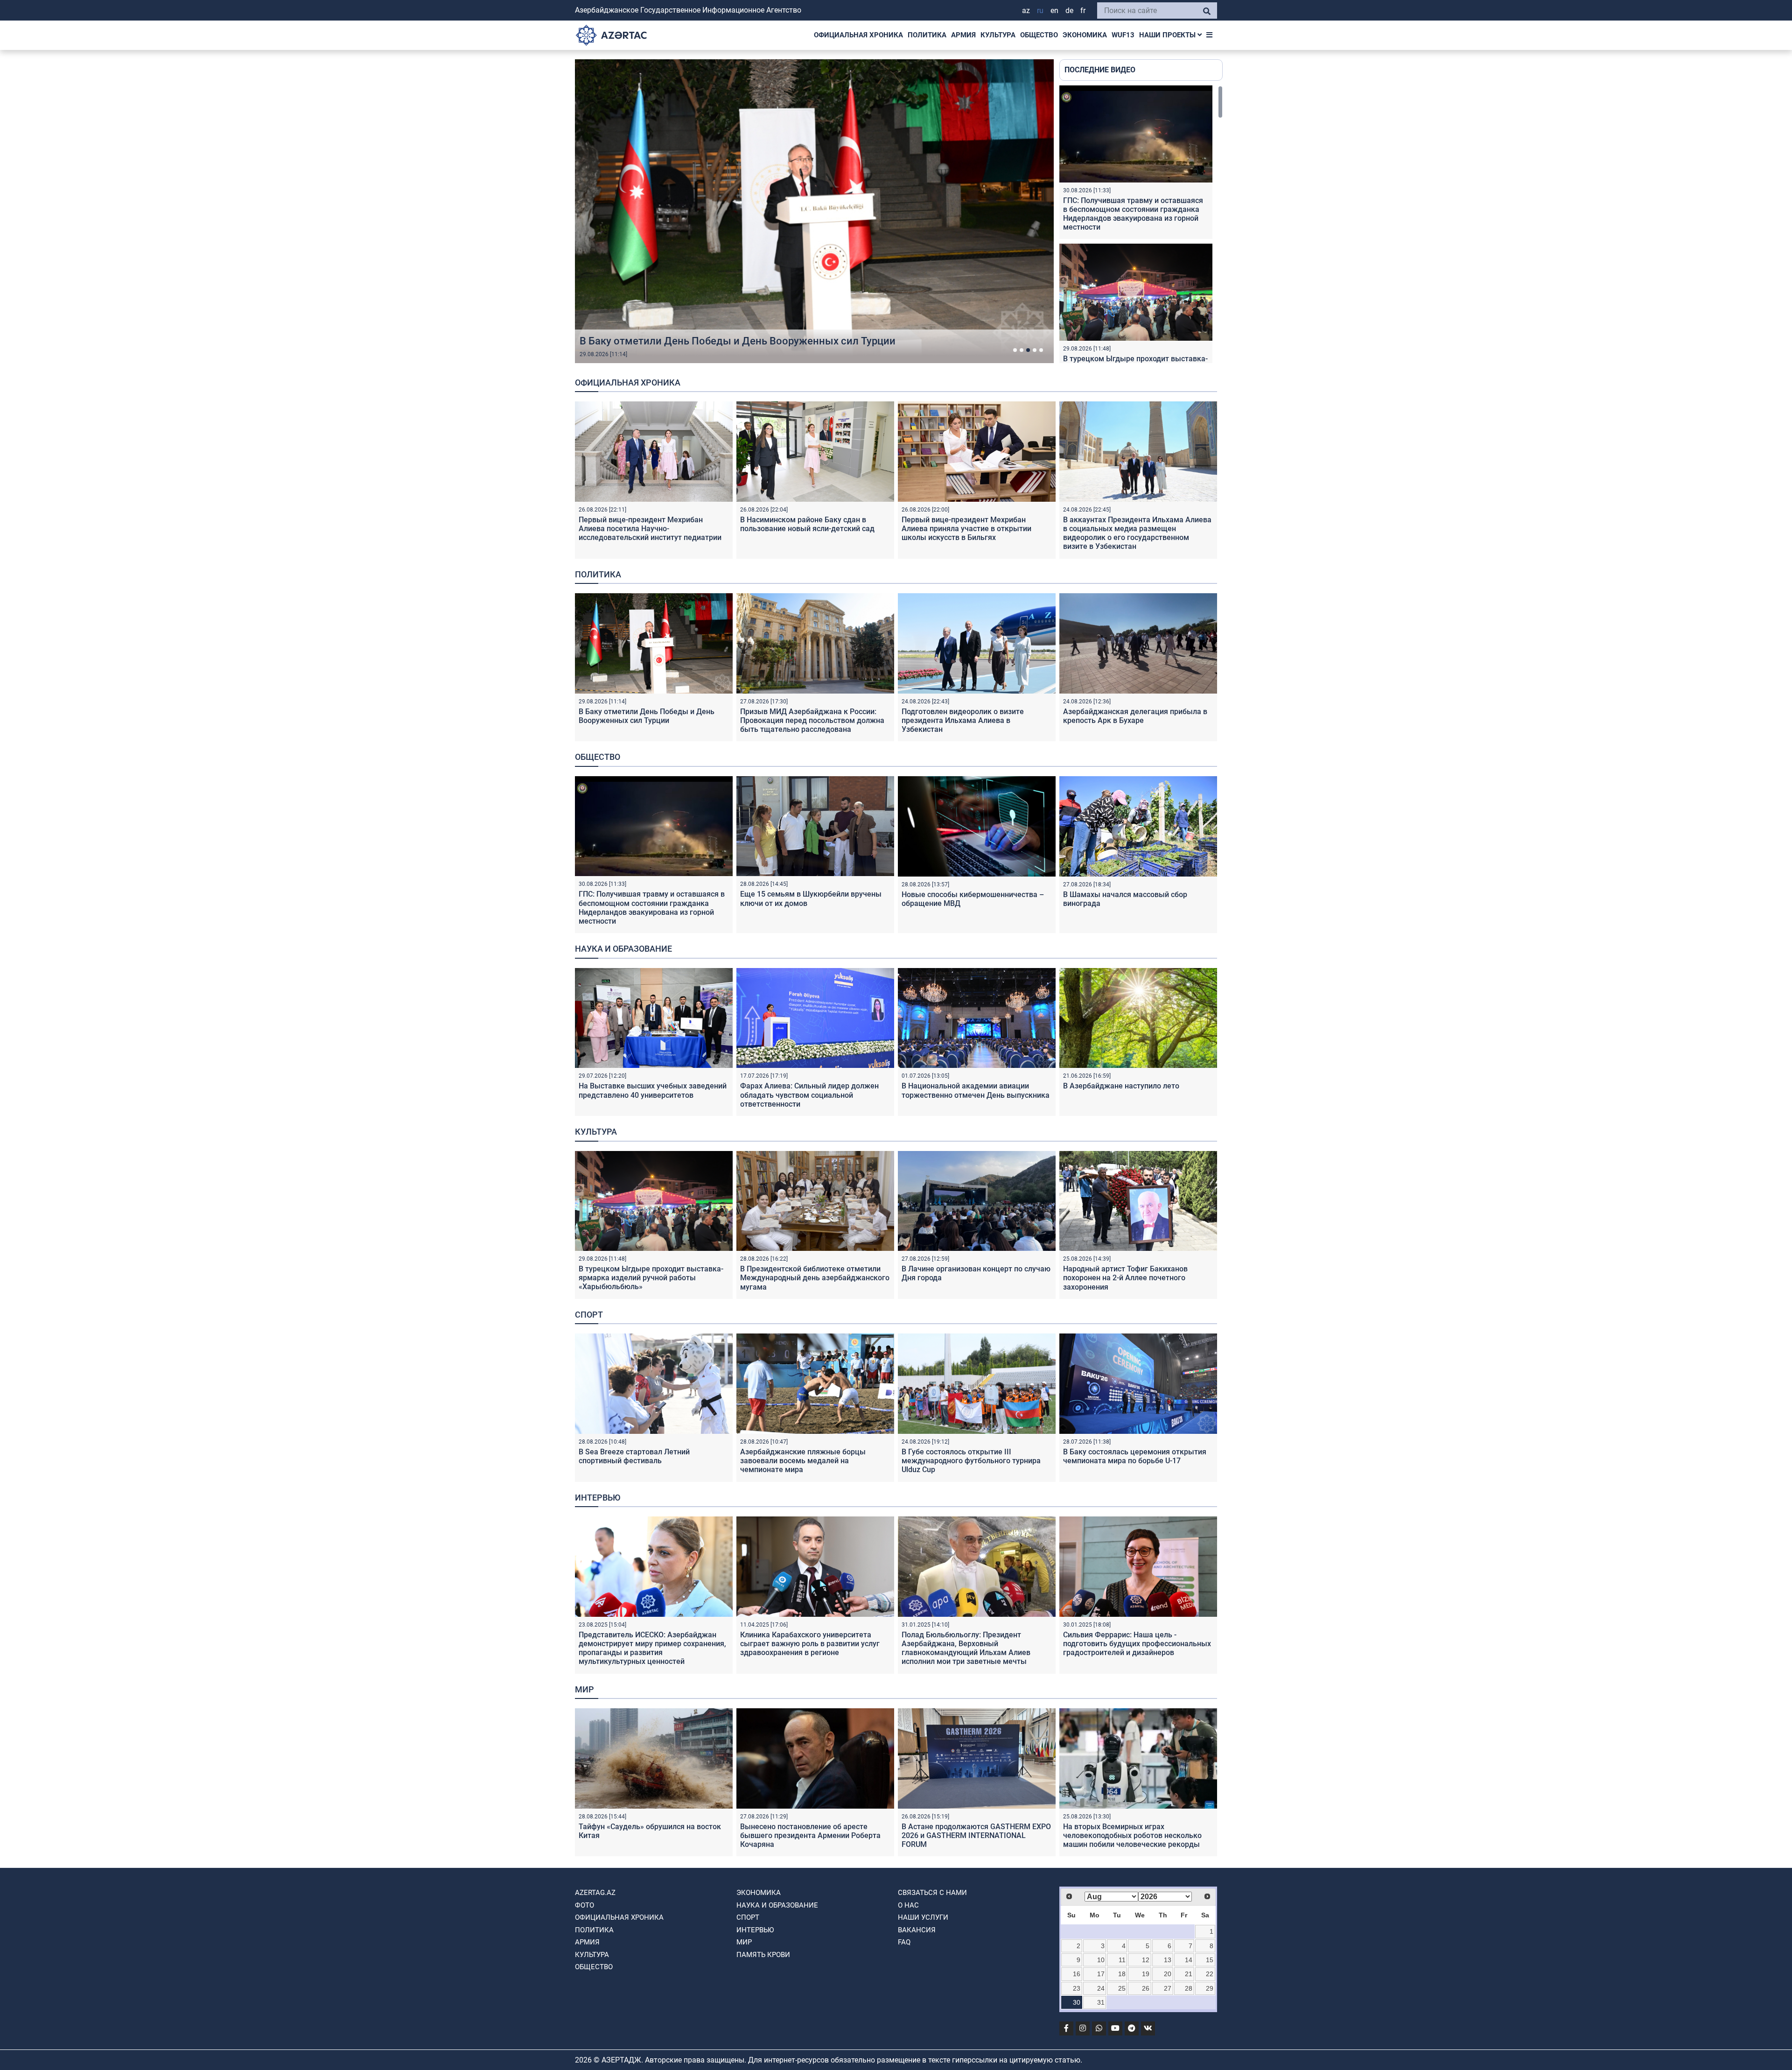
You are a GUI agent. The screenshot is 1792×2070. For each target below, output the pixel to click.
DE (1069, 11)
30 (1077, 2002)
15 (1210, 1960)
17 (1101, 1974)
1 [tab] (1015, 350)
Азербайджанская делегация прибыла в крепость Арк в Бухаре (1135, 716)
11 (1122, 1960)
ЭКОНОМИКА (1085, 35)
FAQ (904, 1942)
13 (1168, 1960)
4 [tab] (1035, 350)
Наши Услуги (923, 1917)
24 (1101, 1988)
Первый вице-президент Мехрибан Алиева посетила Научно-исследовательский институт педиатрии (650, 529)
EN (1054, 11)
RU (1040, 11)
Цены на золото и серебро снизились (671, 341)
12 (1146, 1960)
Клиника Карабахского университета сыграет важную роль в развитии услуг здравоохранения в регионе (810, 1644)
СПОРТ (748, 1917)
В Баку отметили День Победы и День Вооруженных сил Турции (647, 716)
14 (1189, 1960)
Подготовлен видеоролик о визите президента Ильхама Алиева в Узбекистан (963, 720)
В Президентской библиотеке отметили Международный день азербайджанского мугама (815, 1278)
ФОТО (584, 1905)
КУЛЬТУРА (998, 35)
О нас (908, 1905)
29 (1210, 1988)
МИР (744, 1942)
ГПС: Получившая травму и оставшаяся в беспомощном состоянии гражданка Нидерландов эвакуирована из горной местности (1133, 214)
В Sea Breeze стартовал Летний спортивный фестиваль (634, 1456)
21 (1189, 1974)
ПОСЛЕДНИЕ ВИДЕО (1100, 70)
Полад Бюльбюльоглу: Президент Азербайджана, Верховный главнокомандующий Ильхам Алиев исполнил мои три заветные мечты (966, 1648)
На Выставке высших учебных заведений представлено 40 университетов (653, 1090)
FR (1083, 11)
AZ (1026, 11)
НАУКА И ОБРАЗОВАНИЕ (777, 1905)
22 (1210, 1974)
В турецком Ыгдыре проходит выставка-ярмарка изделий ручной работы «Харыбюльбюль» (651, 1278)
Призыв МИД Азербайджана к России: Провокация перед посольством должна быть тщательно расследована (812, 720)
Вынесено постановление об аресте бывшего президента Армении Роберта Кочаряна (810, 1835)
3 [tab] (1028, 350)
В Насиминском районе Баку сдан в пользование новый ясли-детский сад (807, 524)
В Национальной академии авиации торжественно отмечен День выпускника (976, 1090)
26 (1146, 1988)
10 (1101, 1960)
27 (1168, 1988)
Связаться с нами (932, 1893)
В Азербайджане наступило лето (1121, 1086)
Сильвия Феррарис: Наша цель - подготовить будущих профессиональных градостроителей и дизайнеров (1137, 1644)
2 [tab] (1022, 350)
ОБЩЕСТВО (1039, 35)
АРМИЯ (963, 35)
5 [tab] (1041, 350)
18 (1122, 1974)
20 (1168, 1974)
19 (1146, 1974)
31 (1101, 2002)
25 (1122, 1988)
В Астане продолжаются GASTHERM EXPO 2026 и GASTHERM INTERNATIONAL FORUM (976, 1835)
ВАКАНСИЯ (917, 1930)
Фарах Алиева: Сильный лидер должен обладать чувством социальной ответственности (809, 1095)
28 (1189, 1988)
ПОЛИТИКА (927, 35)
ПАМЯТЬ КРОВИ (763, 1955)
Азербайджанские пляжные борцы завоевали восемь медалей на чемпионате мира (803, 1461)
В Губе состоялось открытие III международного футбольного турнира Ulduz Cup (971, 1461)
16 (1077, 1974)
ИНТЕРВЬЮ (755, 1930)
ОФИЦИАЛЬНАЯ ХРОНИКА (858, 35)
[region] (1141, 224)
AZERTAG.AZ (595, 1893)
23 (1077, 1988)
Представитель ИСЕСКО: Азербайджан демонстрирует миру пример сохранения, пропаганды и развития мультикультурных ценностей (652, 1648)
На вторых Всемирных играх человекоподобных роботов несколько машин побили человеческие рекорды (1132, 1835)
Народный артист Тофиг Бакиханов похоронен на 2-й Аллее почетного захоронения (1125, 1278)
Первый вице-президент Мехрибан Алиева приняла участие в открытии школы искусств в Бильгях (966, 529)
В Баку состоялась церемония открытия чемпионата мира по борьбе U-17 (1135, 1456)
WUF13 (1123, 35)
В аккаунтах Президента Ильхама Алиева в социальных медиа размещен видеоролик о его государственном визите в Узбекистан (1137, 533)
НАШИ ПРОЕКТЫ (1168, 35)
